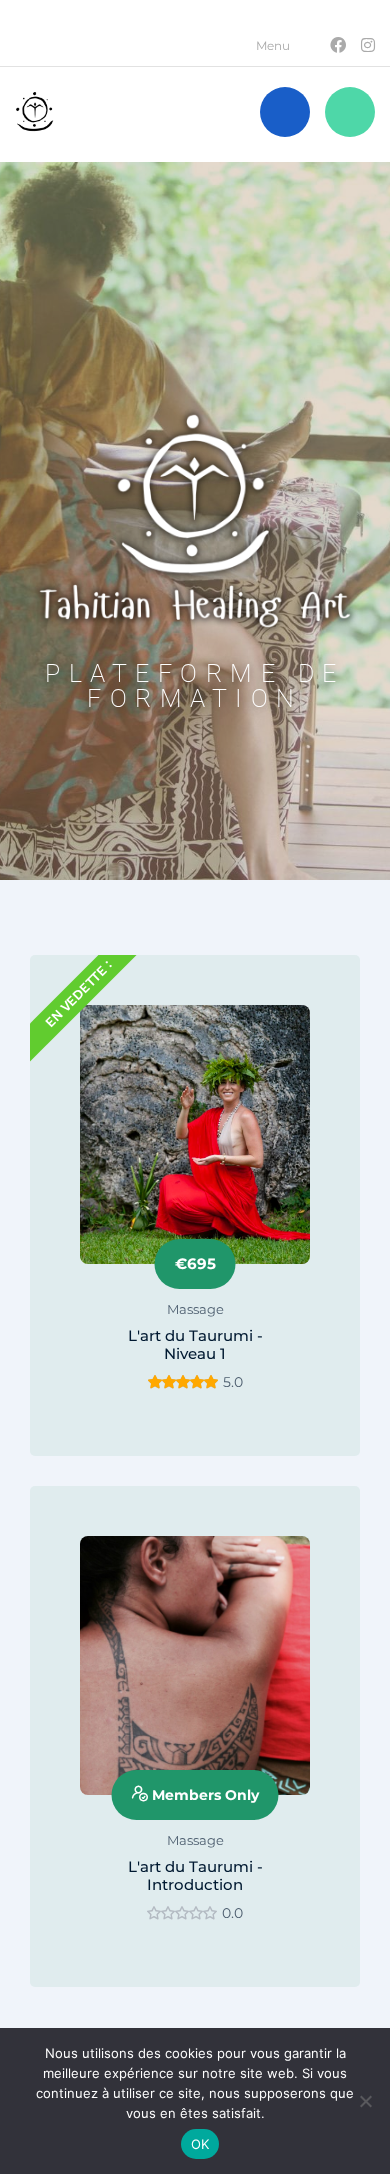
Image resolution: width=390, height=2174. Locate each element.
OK (200, 2144)
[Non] (365, 2101)
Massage (195, 1309)
